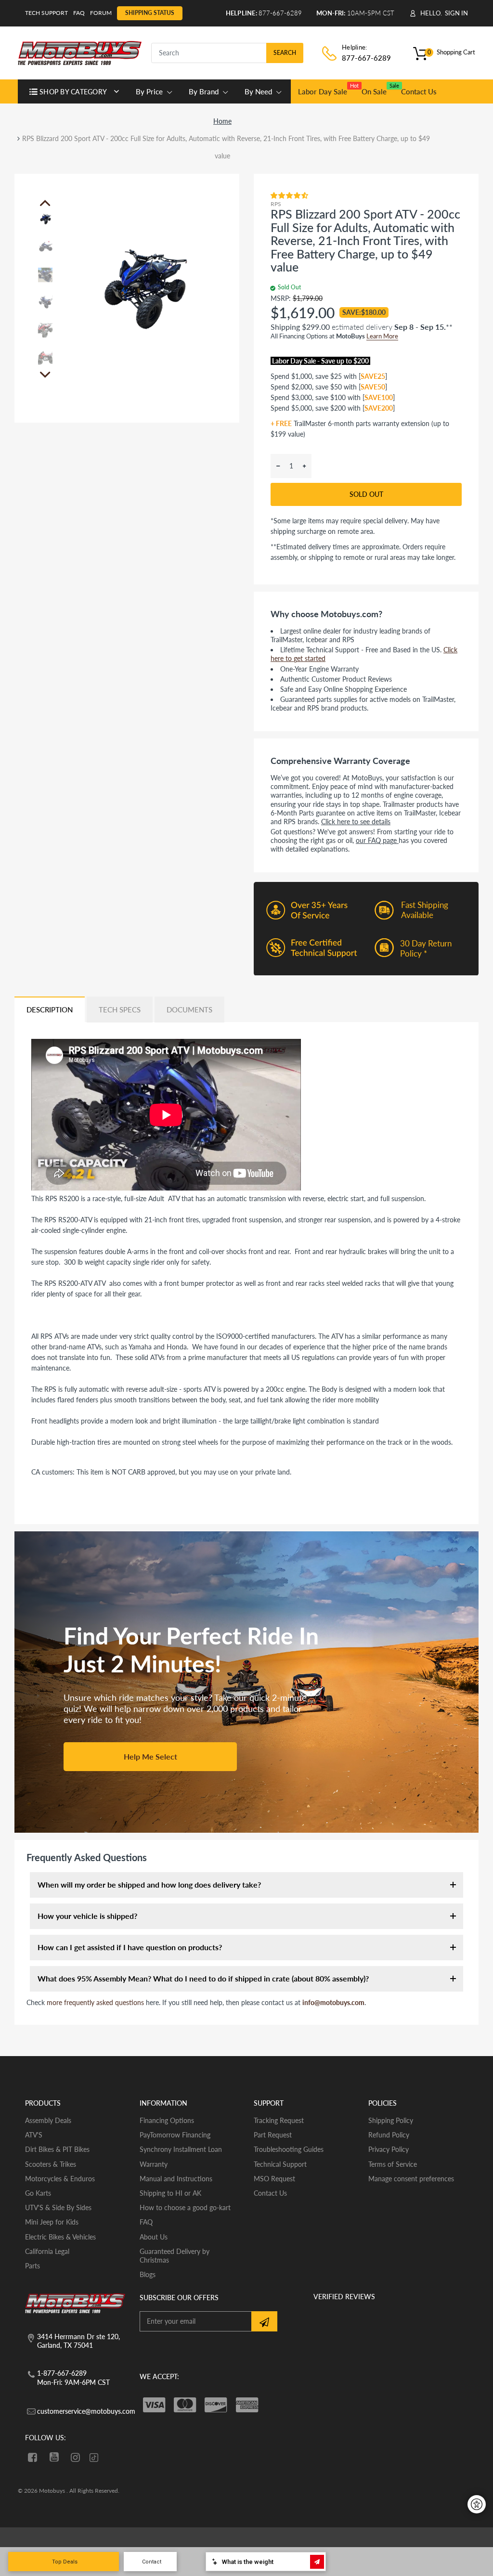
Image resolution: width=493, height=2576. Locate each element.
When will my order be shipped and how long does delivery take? (149, 1884)
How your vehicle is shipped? (87, 1916)
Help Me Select (150, 1756)
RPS (276, 204)
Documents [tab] (189, 1010)
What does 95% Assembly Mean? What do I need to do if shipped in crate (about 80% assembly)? (203, 1978)
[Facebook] (32, 2457)
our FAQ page (377, 840)
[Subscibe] (264, 2321)
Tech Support (46, 13)
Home (222, 121)
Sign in (456, 13)
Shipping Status (150, 13)
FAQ (79, 13)
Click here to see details (356, 822)
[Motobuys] (80, 52)
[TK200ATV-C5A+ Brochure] (73, 1512)
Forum (101, 13)
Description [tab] (50, 1010)
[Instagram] (76, 2457)
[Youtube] (54, 2457)
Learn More (382, 336)
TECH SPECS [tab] (120, 1010)
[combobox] (227, 53)
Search (285, 53)
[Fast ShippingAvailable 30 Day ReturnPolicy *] (366, 973)
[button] (290, 195)
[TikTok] (94, 2458)
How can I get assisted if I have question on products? (130, 1947)
